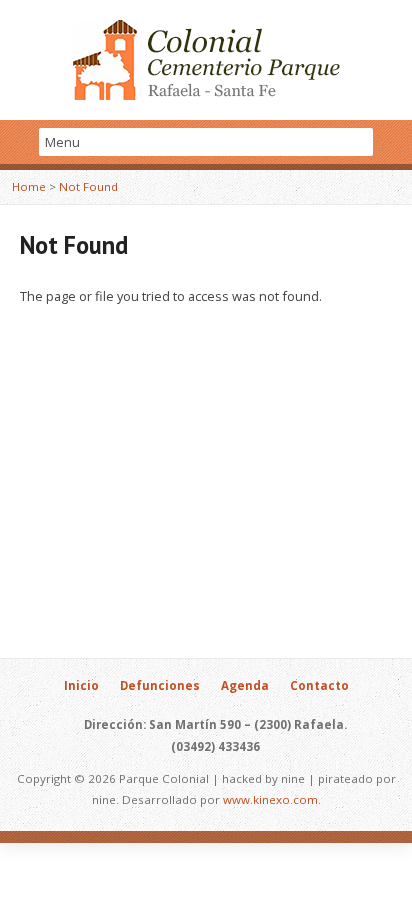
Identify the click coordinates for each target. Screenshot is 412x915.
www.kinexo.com (270, 799)
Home (29, 186)
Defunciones (160, 685)
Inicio (81, 685)
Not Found (88, 186)
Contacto (319, 685)
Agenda (245, 685)
